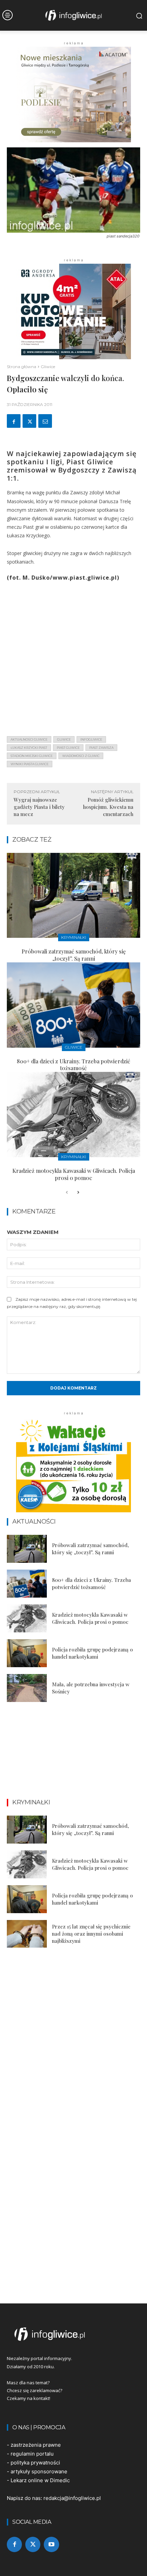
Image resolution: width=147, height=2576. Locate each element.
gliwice (64, 739)
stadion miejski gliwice (32, 756)
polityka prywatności (35, 2463)
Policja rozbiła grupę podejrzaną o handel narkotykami (92, 1653)
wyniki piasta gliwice (30, 764)
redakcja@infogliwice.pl (72, 2498)
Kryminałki (74, 937)
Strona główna (22, 367)
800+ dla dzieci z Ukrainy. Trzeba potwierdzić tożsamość (73, 1065)
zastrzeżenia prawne (36, 2445)
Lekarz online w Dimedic (40, 2480)
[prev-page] (67, 1193)
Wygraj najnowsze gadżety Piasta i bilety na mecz (39, 807)
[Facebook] (14, 421)
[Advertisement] (73, 657)
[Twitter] (29, 421)
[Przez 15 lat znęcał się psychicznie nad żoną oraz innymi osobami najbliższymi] (27, 1934)
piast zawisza (101, 748)
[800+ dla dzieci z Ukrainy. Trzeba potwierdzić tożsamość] (73, 1005)
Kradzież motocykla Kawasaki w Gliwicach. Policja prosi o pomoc (74, 1174)
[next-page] (78, 1193)
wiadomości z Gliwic (81, 756)
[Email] (45, 421)
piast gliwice (68, 748)
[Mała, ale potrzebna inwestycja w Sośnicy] (27, 1688)
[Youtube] (51, 2544)
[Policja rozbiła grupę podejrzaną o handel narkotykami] (27, 1653)
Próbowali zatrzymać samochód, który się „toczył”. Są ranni (74, 955)
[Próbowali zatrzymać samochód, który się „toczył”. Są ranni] (73, 896)
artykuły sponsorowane (39, 2471)
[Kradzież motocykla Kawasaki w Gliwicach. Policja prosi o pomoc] (73, 1115)
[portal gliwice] (73, 2334)
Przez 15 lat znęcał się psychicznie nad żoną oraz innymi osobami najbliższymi (91, 1934)
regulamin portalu (32, 2454)
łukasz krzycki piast (29, 748)
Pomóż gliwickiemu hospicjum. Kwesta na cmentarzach (108, 807)
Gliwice (48, 367)
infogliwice (91, 739)
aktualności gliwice (29, 739)
